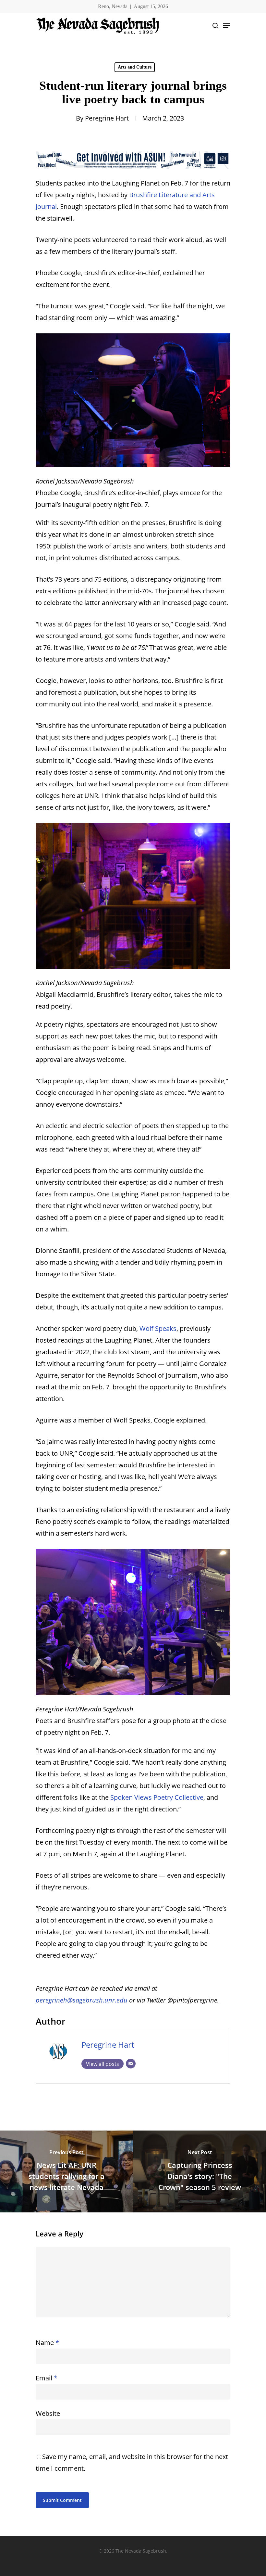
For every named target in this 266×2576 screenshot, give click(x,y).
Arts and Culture (135, 67)
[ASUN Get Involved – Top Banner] (133, 171)
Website (48, 2413)
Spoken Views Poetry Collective (157, 1797)
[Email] (131, 2064)
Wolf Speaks (158, 1328)
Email (47, 2378)
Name (47, 2343)
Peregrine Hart (107, 118)
